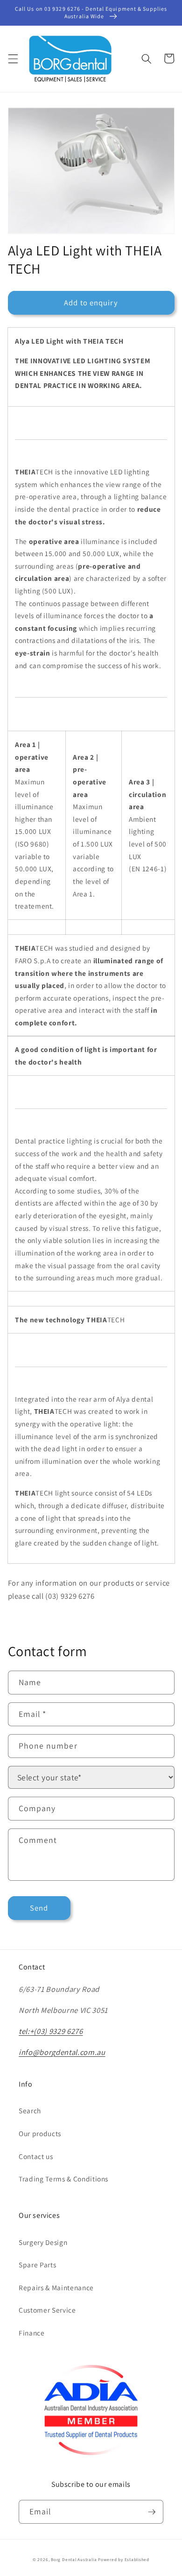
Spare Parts (37, 2265)
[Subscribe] (152, 2512)
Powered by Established (124, 2560)
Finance (32, 2333)
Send (39, 1908)
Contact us (36, 2156)
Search (30, 2110)
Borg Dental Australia (74, 2560)
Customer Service (47, 2310)
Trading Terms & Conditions (63, 2179)
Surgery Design (43, 2242)
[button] (13, 58)
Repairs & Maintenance (56, 2287)
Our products (40, 2133)
